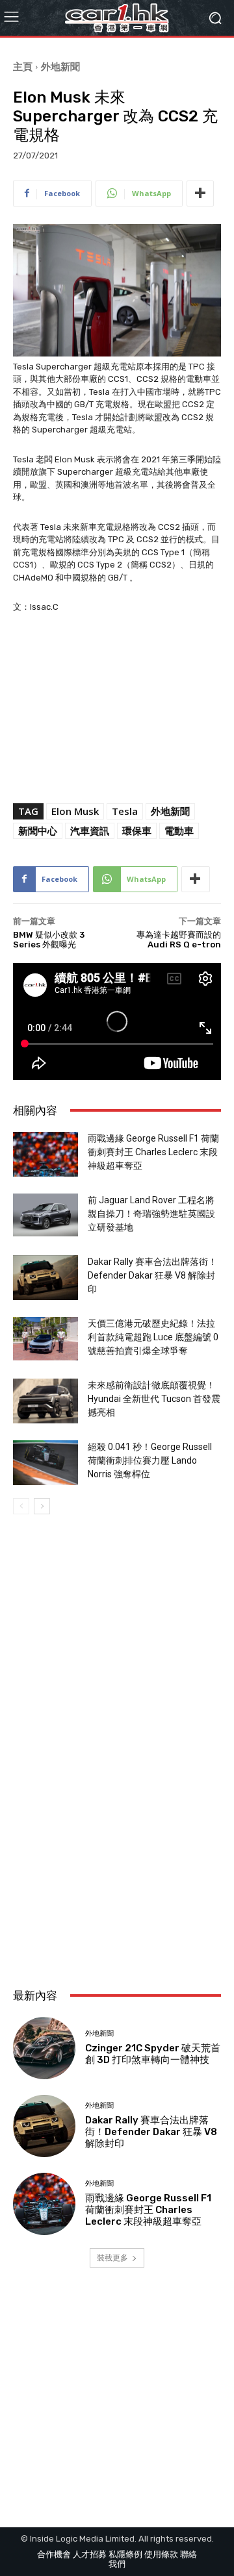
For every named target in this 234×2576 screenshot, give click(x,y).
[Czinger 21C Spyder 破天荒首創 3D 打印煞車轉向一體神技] (44, 2048)
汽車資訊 (90, 831)
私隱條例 (125, 2554)
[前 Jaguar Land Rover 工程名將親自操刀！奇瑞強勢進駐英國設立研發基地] (45, 1215)
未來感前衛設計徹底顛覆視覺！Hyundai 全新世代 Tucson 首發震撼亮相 (154, 1399)
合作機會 (54, 2554)
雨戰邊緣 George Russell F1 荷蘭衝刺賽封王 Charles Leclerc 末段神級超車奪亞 (153, 1152)
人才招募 (90, 2554)
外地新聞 (60, 66)
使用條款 (161, 2554)
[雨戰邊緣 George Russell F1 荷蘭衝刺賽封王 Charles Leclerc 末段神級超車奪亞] (45, 1154)
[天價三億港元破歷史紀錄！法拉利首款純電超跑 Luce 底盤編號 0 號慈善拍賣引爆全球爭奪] (45, 1339)
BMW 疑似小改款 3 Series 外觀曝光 (49, 940)
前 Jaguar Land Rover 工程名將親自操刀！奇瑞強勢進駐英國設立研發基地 (151, 1214)
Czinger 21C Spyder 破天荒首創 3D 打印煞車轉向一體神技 (153, 2054)
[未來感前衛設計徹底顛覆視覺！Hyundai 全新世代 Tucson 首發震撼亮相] (45, 1401)
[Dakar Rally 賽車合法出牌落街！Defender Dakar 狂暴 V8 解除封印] (45, 1278)
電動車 (179, 831)
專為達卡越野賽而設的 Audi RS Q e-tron (179, 940)
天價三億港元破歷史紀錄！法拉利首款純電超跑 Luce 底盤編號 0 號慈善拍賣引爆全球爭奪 (153, 1337)
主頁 (23, 66)
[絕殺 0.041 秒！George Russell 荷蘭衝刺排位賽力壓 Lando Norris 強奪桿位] (45, 1463)
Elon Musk (75, 811)
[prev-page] (21, 1506)
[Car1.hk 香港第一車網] (117, 18)
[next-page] (42, 1506)
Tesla (125, 811)
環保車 (137, 831)
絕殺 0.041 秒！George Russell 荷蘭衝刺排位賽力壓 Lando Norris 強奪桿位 (150, 1460)
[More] (200, 194)
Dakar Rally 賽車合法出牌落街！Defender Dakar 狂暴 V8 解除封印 (152, 1275)
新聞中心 (38, 831)
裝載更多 (112, 2257)
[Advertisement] (117, 1844)
